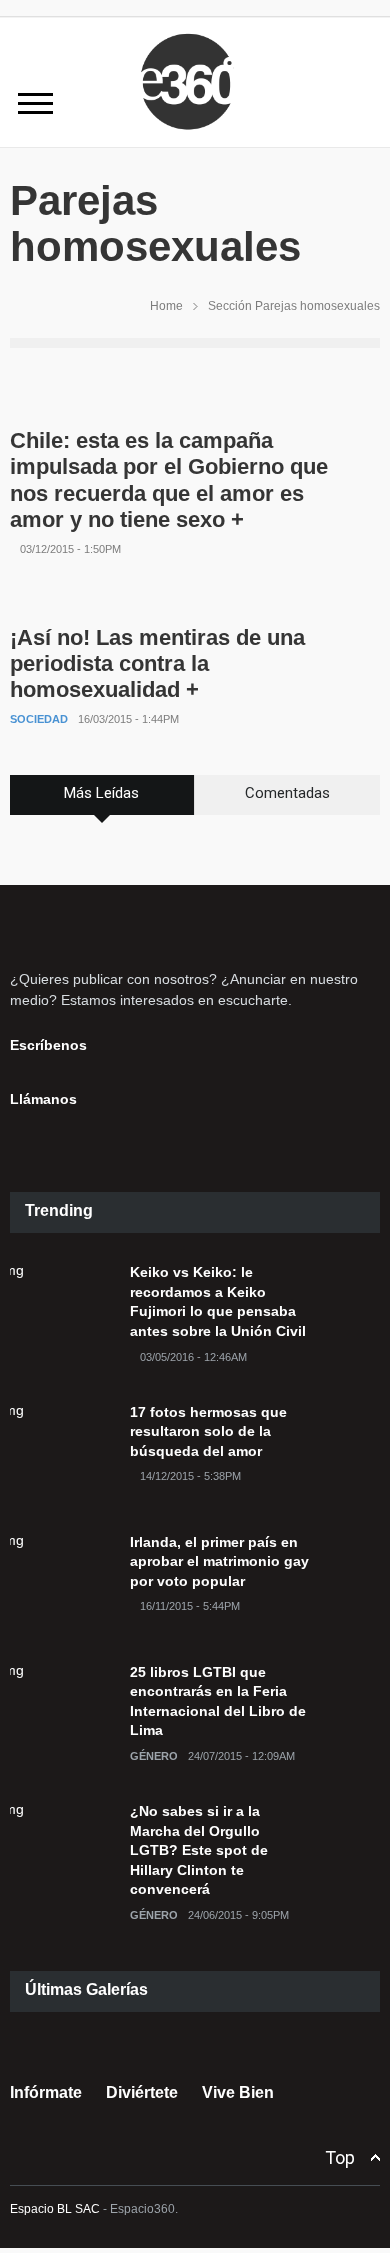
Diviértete (142, 2092)
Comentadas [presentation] (287, 793)
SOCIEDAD (39, 719)
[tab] (102, 802)
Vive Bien (238, 2092)
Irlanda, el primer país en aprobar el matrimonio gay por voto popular (219, 1561)
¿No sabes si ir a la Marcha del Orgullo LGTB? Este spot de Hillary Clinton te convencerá (199, 1850)
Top (340, 2157)
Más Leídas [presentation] (101, 793)
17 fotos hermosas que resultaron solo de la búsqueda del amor (208, 1431)
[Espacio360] (195, 133)
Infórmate (46, 2092)
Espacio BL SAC (55, 2209)
